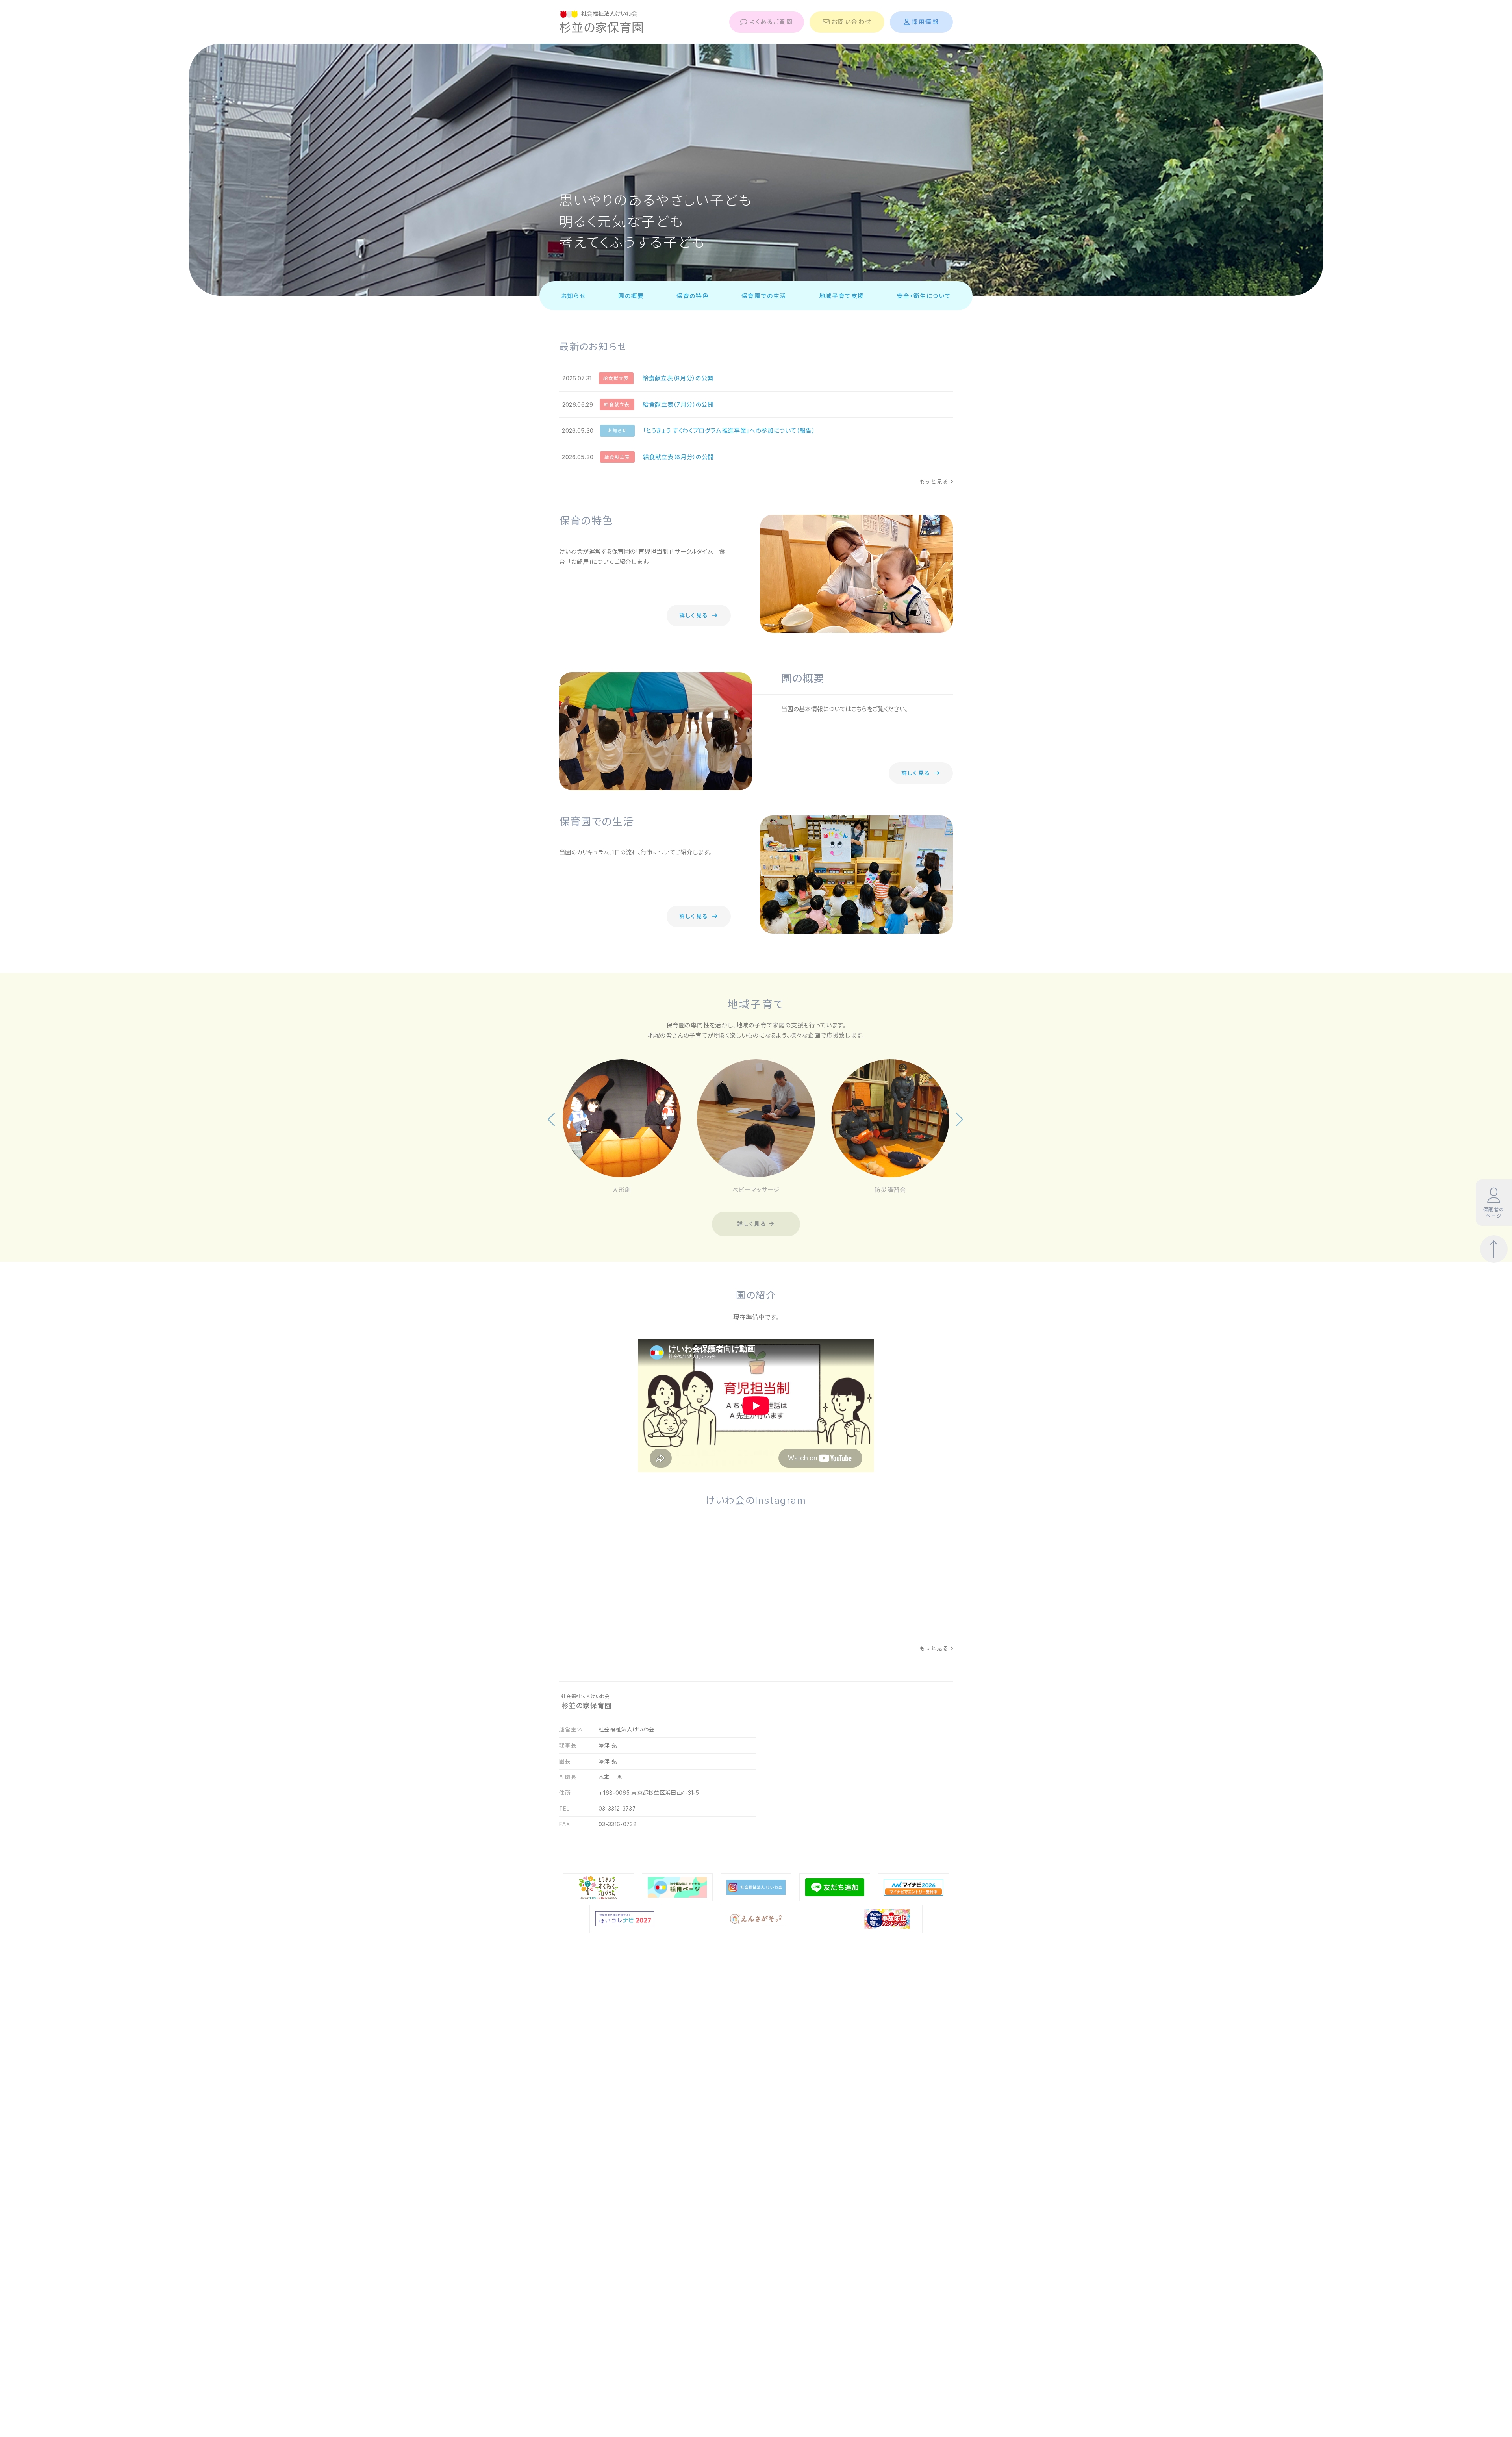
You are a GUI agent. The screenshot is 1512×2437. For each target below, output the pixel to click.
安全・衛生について (924, 296)
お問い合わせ (851, 22)
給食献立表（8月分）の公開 (678, 378)
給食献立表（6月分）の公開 (678, 457)
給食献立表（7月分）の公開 (678, 405)
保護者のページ (1494, 1213)
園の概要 (631, 296)
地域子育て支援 (842, 296)
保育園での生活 (764, 296)
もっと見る (934, 482)
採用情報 (925, 22)
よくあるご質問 (771, 22)
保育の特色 (693, 296)
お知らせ (573, 296)
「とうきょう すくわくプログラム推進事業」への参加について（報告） (729, 431)
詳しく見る (694, 615)
